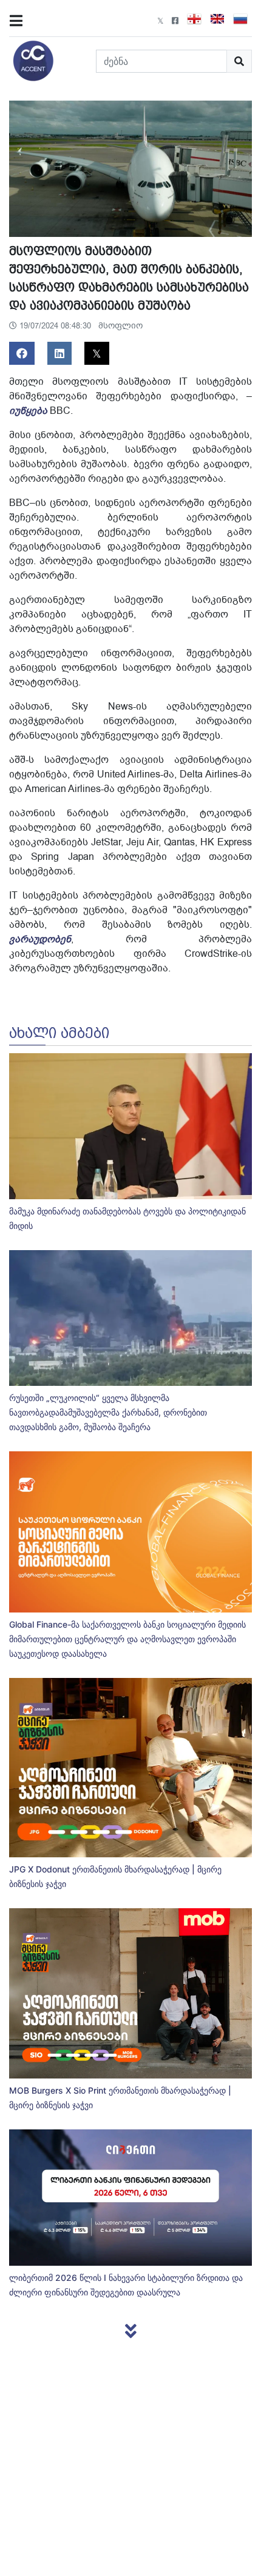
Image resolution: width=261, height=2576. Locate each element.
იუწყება (28, 411)
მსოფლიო (120, 326)
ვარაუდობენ (40, 939)
